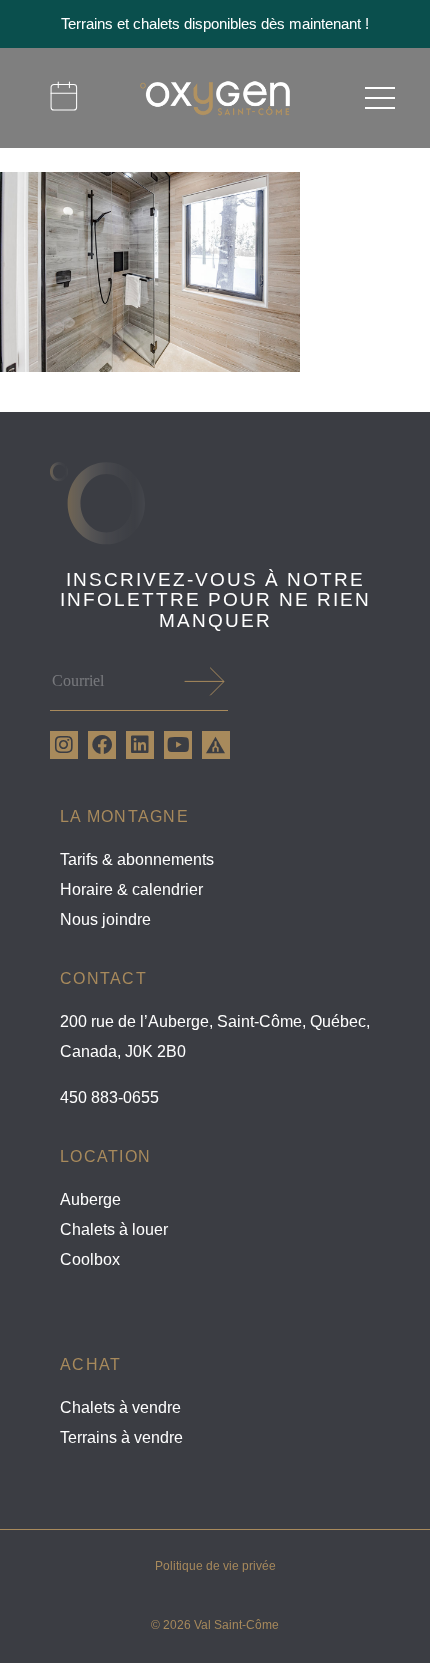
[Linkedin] (140, 745)
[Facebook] (102, 745)
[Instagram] (64, 745)
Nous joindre (105, 919)
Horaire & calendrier (131, 889)
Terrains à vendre (121, 1437)
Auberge (90, 1199)
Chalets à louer (114, 1229)
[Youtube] (178, 745)
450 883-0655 (109, 1097)
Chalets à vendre (120, 1407)
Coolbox (90, 1259)
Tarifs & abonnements (137, 859)
